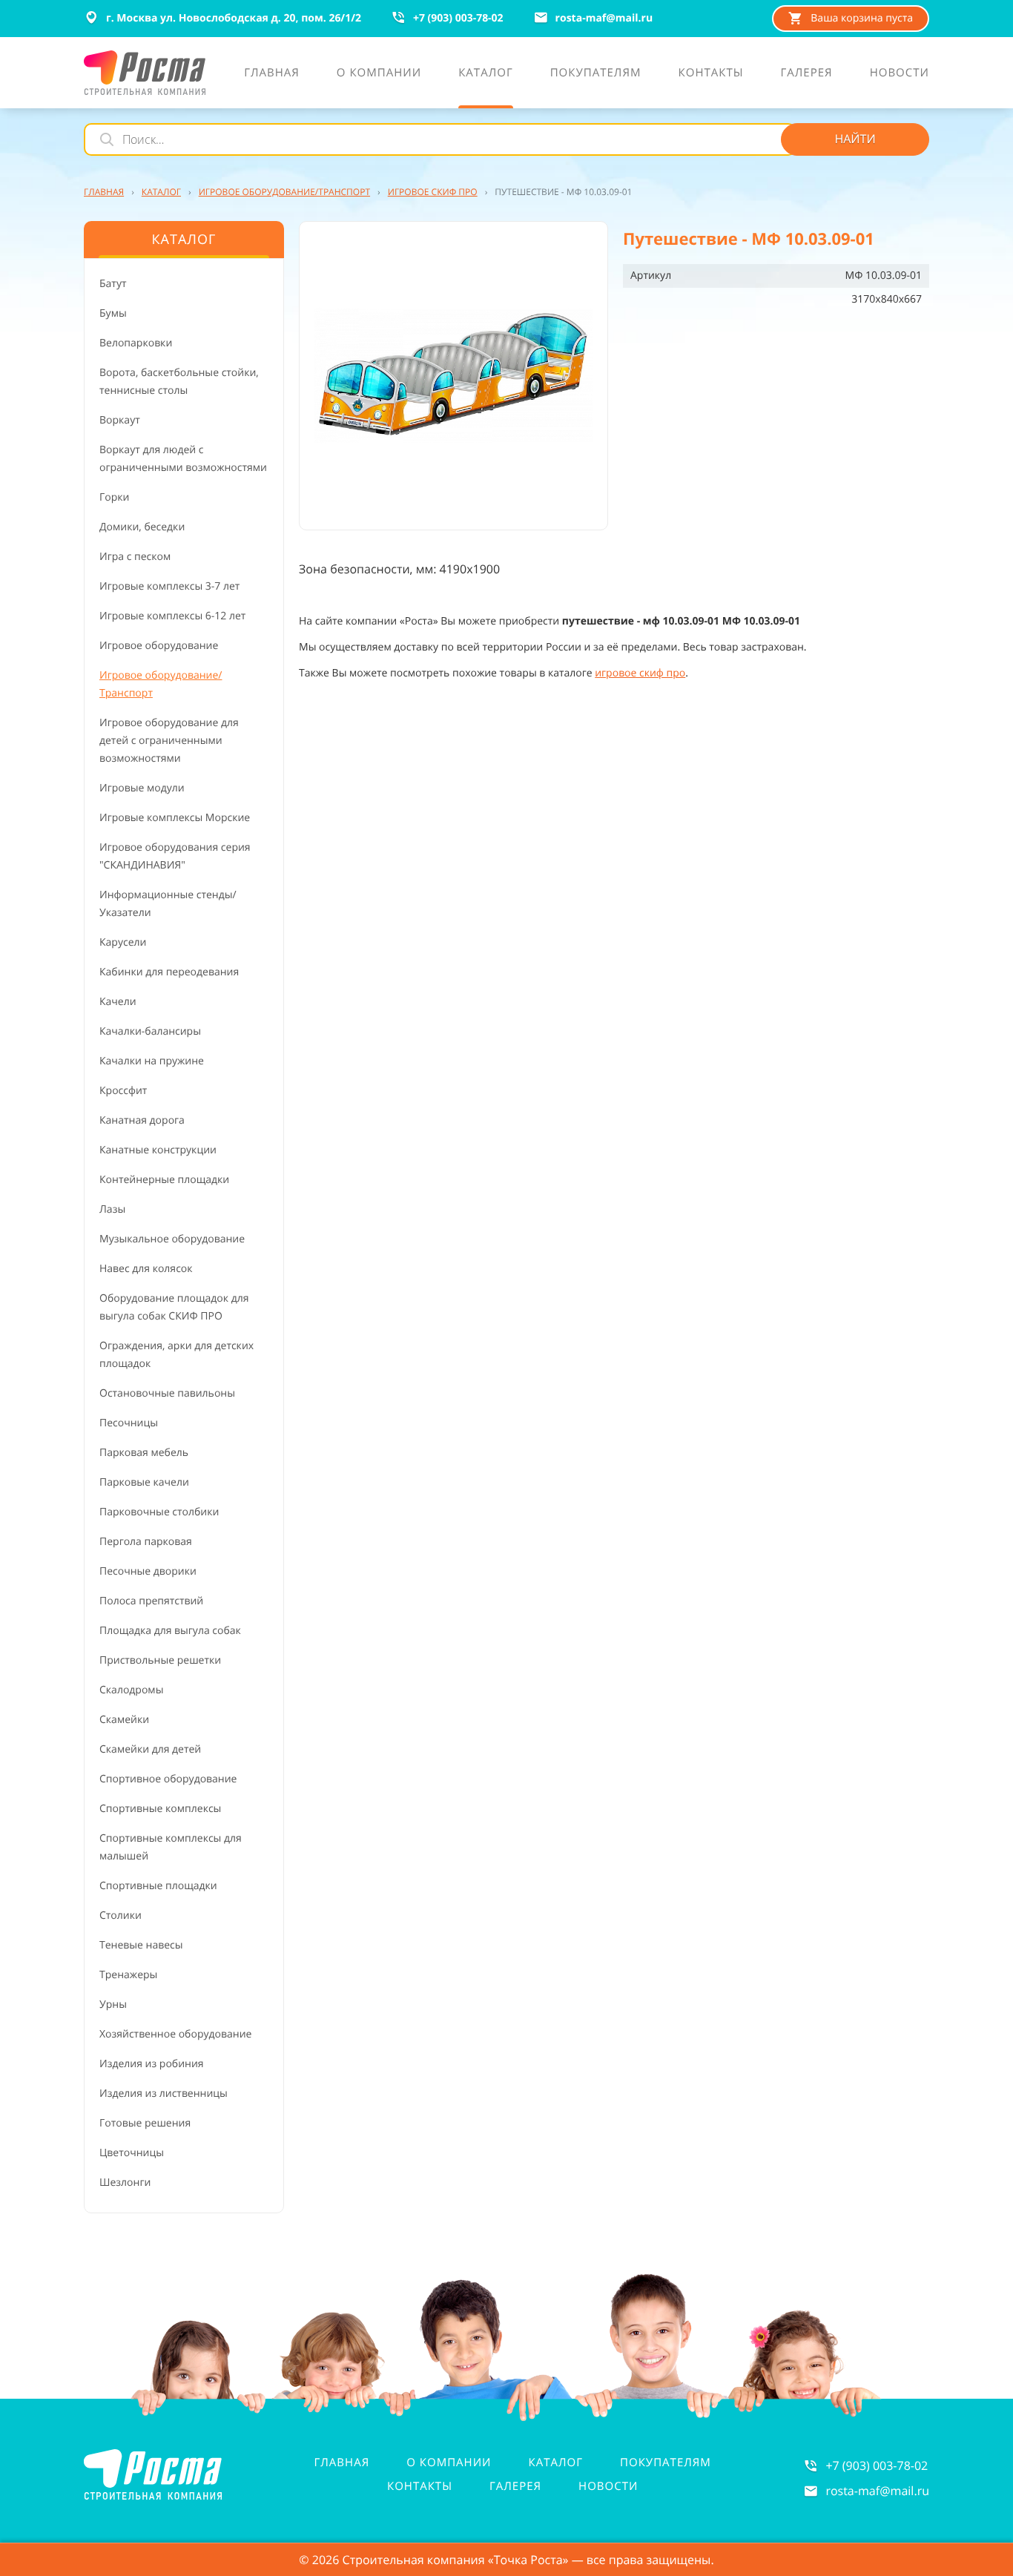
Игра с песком (135, 557)
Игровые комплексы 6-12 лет (172, 616)
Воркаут (120, 420)
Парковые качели (144, 1482)
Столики (121, 1915)
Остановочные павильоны (167, 1393)
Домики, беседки (142, 527)
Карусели (123, 942)
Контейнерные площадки (164, 1180)
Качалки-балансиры (150, 1031)
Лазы (112, 1209)
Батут (113, 284)
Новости (608, 2486)
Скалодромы (131, 1690)
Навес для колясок (146, 1269)
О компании (449, 2463)
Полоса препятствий (151, 1601)
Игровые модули (142, 788)
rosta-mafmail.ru (877, 2491)
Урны (113, 2005)
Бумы (113, 313)
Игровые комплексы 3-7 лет (169, 586)
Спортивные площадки (158, 1886)
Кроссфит (123, 1091)
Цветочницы (132, 2153)
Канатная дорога (142, 1120)
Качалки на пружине (152, 1061)
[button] (453, 376)
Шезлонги (125, 2183)
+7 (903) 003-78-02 (877, 2465)
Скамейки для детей (150, 1749)
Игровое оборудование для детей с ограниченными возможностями (169, 741)
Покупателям (666, 2463)
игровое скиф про (640, 673)
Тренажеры (128, 1975)
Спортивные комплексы (160, 1809)
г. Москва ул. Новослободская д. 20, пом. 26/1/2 (234, 18)
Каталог (556, 2463)
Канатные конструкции (158, 1150)
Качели (118, 1002)
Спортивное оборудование (168, 1779)
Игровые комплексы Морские (175, 818)
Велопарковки (136, 343)
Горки (114, 497)
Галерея (515, 2486)
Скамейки (124, 1720)
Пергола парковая (146, 1542)
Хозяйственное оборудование (175, 2034)
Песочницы (129, 1423)
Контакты (420, 2486)
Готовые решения (145, 2123)
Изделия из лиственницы (164, 2094)
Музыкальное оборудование (172, 1239)
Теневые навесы (141, 1945)
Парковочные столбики (159, 1512)
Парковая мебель (144, 1453)
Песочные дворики (148, 1571)
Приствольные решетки (160, 1660)
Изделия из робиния (152, 2064)
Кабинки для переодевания (169, 972)
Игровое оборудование (159, 646)
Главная (342, 2463)
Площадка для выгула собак (170, 1631)
